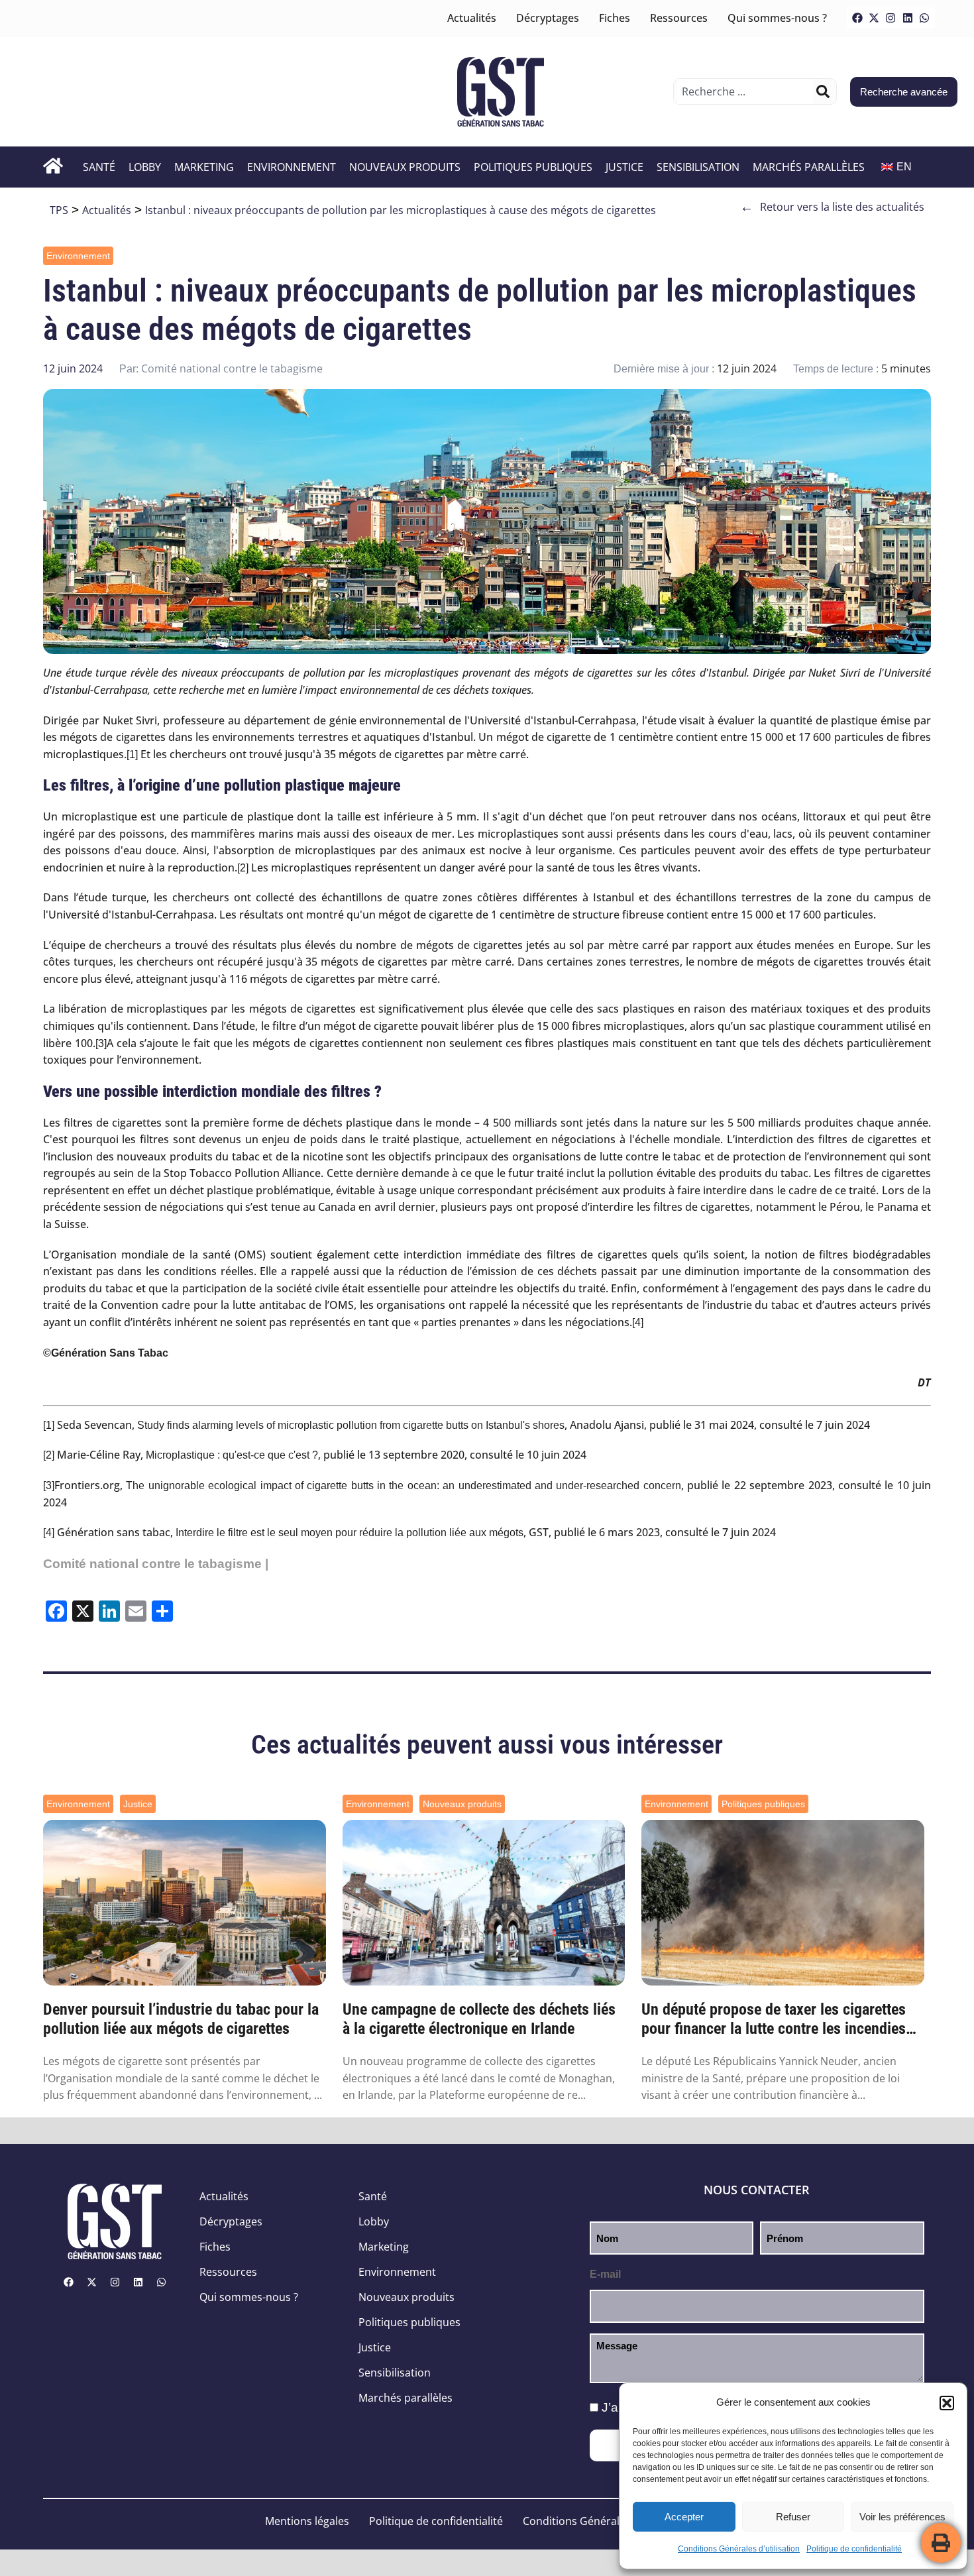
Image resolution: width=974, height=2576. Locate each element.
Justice (624, 167)
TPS (59, 210)
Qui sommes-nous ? (777, 18)
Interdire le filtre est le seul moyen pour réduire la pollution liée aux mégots (350, 1533)
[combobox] (745, 91)
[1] (132, 755)
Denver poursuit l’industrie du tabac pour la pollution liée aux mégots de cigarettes (181, 2019)
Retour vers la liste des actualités (832, 207)
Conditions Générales (577, 2521)
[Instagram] (891, 18)
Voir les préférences (902, 2517)
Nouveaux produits (405, 167)
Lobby (145, 167)
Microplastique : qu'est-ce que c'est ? (232, 1455)
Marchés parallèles (809, 167)
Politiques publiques (533, 167)
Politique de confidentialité (854, 2549)
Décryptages (548, 18)
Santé (99, 167)
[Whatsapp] (924, 18)
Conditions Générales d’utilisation (739, 2549)
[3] (101, 1043)
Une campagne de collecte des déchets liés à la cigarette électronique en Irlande (479, 2019)
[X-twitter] (874, 18)
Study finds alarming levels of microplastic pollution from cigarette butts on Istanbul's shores (351, 1425)
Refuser (793, 2517)
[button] (947, 2403)
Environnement (292, 167)
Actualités (472, 18)
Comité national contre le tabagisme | (156, 1564)
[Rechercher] (823, 91)
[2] (243, 868)
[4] (638, 1322)
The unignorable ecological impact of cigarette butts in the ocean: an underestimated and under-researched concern (403, 1485)
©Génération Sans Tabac (106, 1353)
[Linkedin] (908, 18)
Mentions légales (307, 2521)
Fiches (615, 18)
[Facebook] (857, 18)
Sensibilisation (698, 167)
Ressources (679, 18)
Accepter (684, 2517)
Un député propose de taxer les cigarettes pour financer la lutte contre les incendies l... (774, 2019)
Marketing (204, 167)
